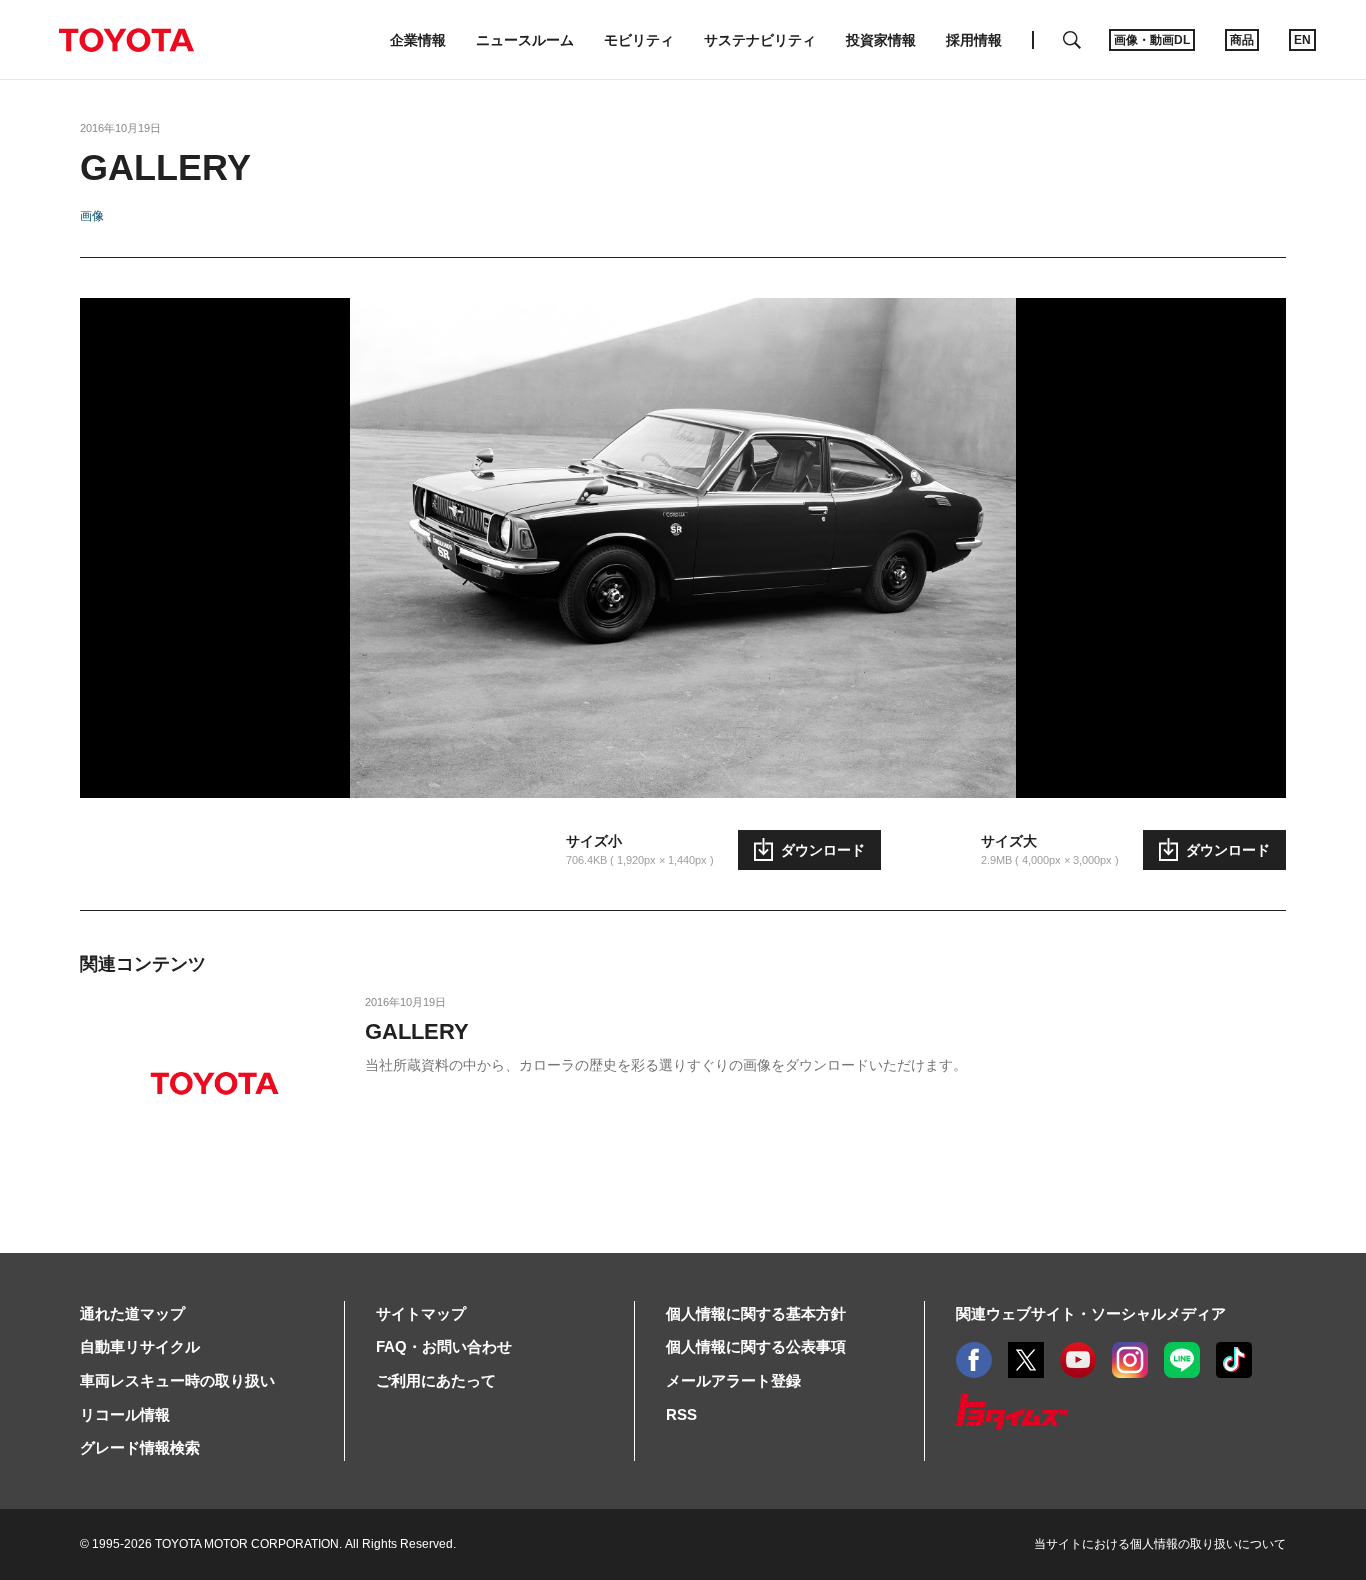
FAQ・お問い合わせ (444, 1346)
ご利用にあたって (436, 1380)
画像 (92, 216)
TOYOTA (126, 40)
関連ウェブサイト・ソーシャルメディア (1091, 1313)
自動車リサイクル (140, 1346)
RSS (681, 1414)
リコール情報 (125, 1414)
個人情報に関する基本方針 (756, 1313)
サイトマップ (421, 1313)
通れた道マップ (132, 1313)
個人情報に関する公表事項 (756, 1346)
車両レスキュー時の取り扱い (177, 1380)
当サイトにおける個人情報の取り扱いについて (1160, 1544)
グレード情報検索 (140, 1447)
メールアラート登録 (733, 1380)
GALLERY (417, 1031)
